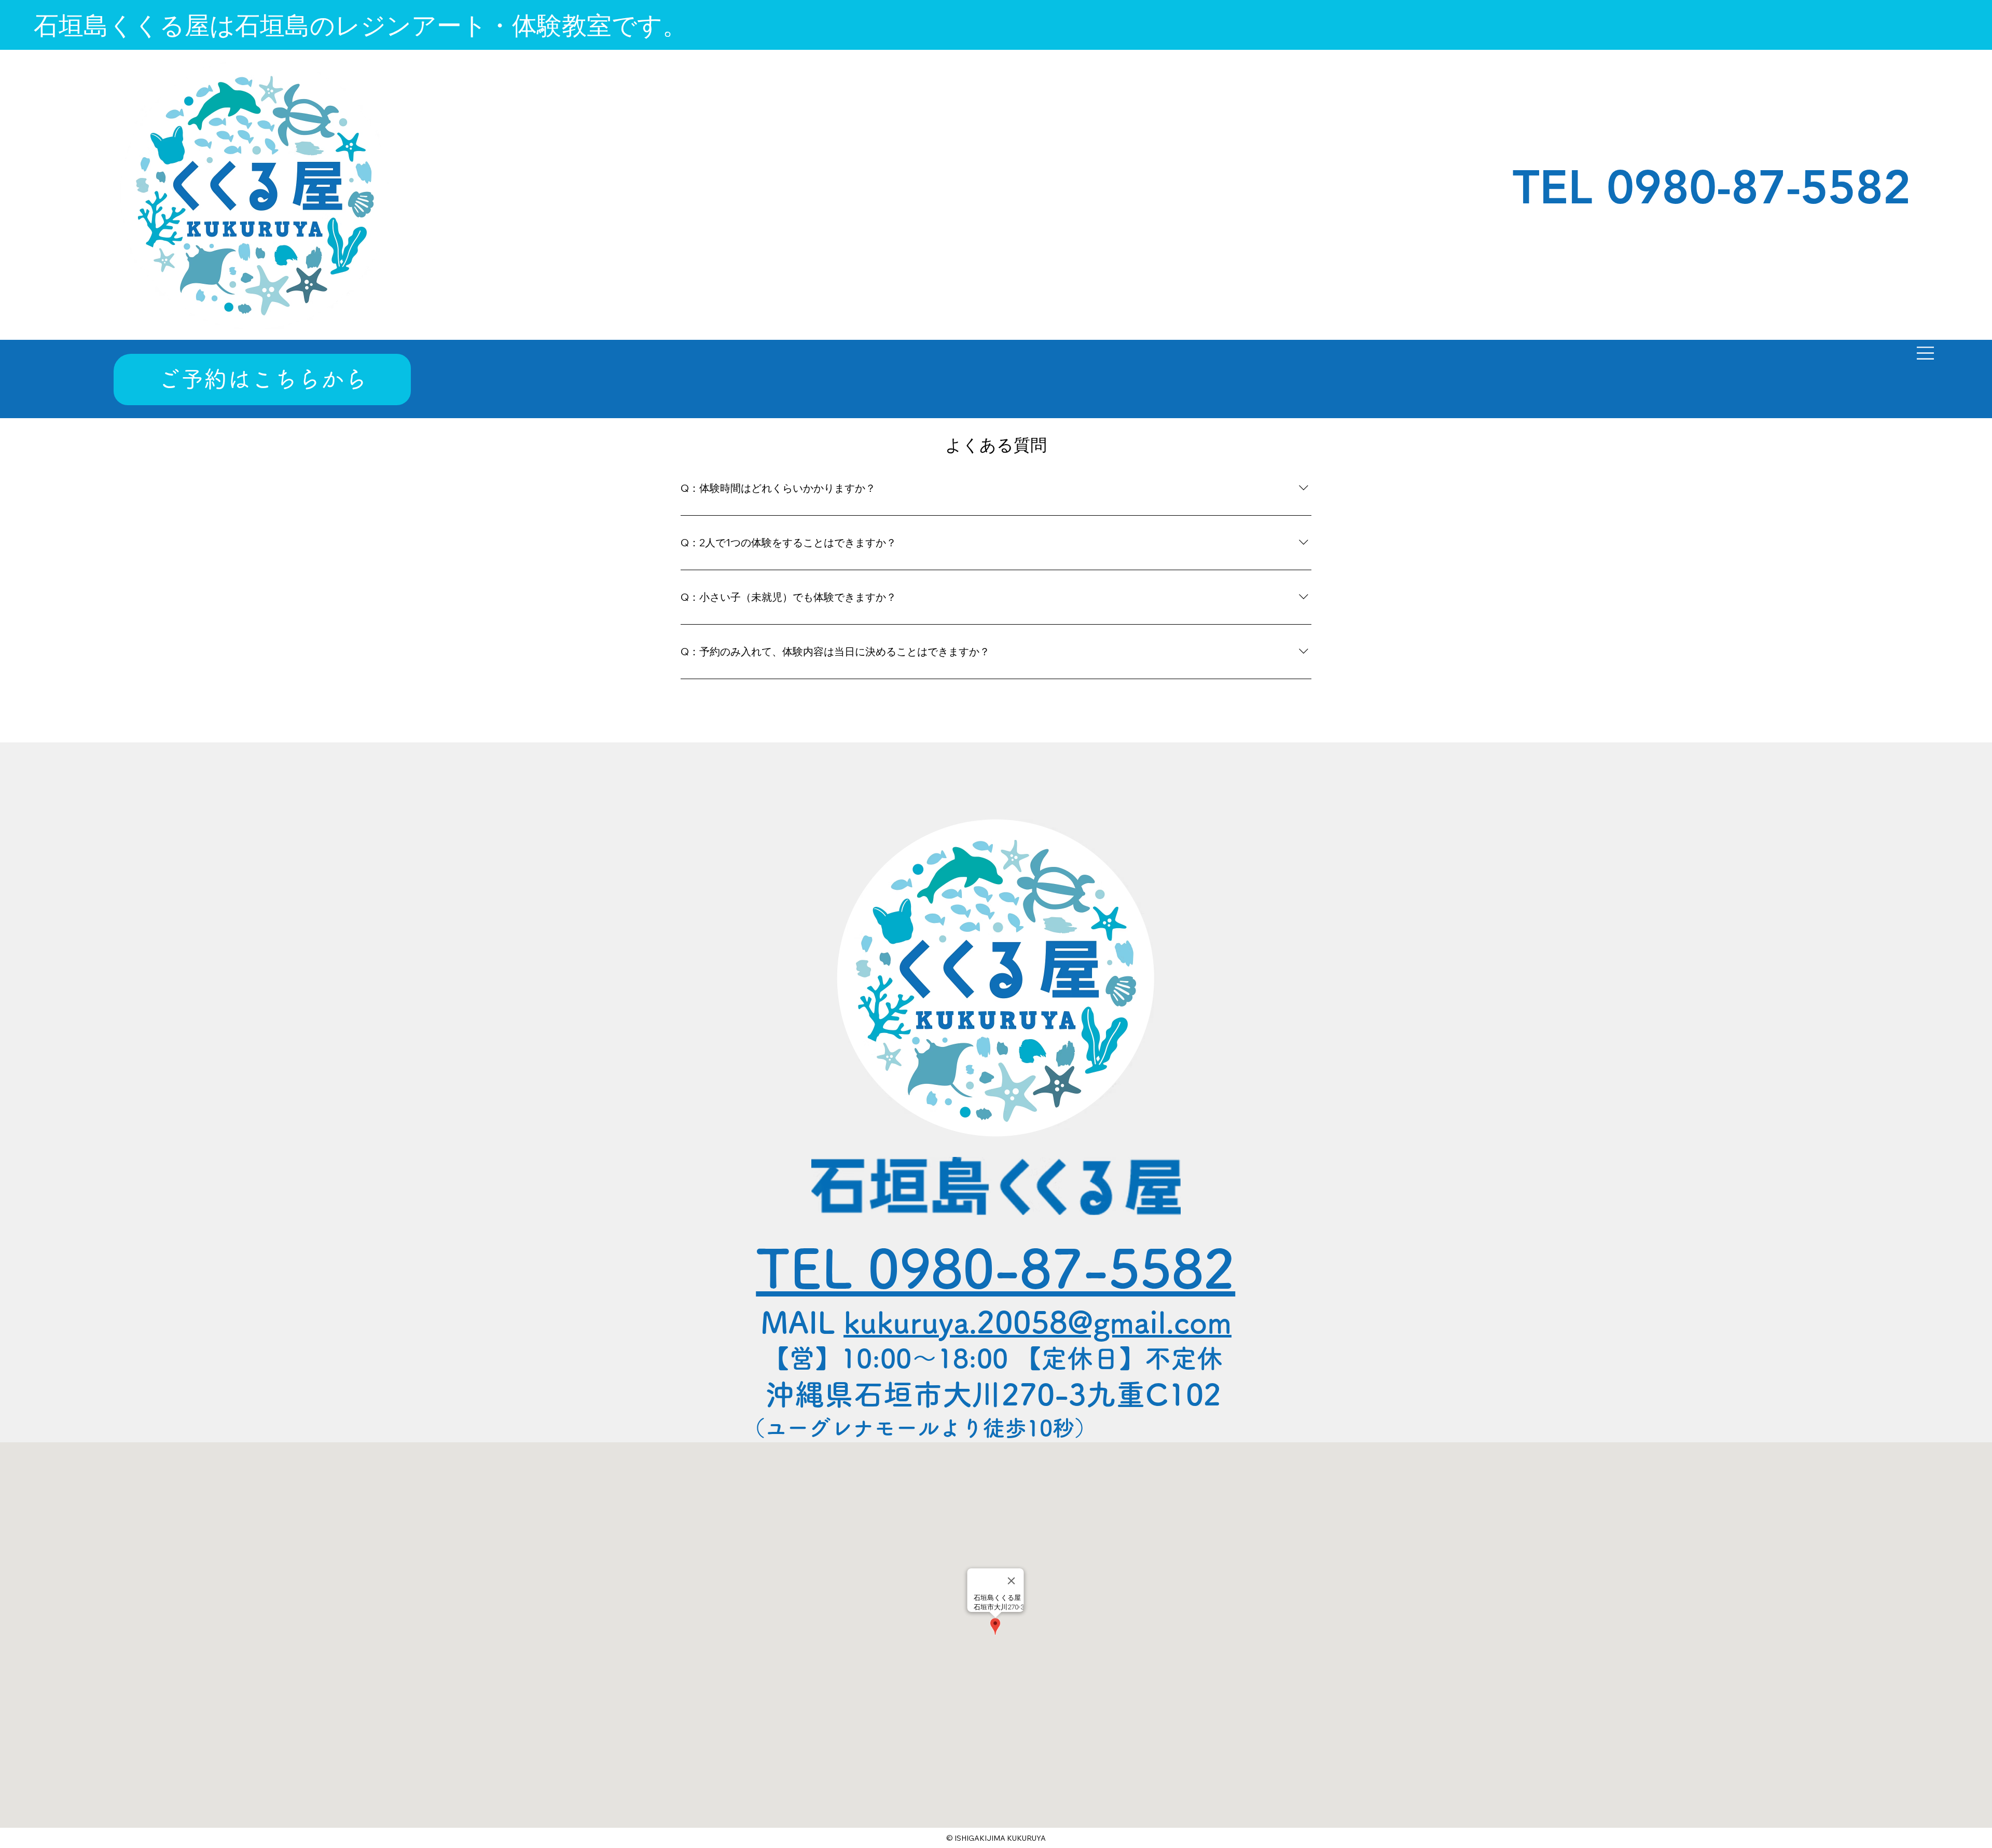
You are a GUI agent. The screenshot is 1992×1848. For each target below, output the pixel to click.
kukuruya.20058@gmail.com (1037, 1322)
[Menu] (1926, 353)
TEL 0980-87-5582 (995, 1268)
